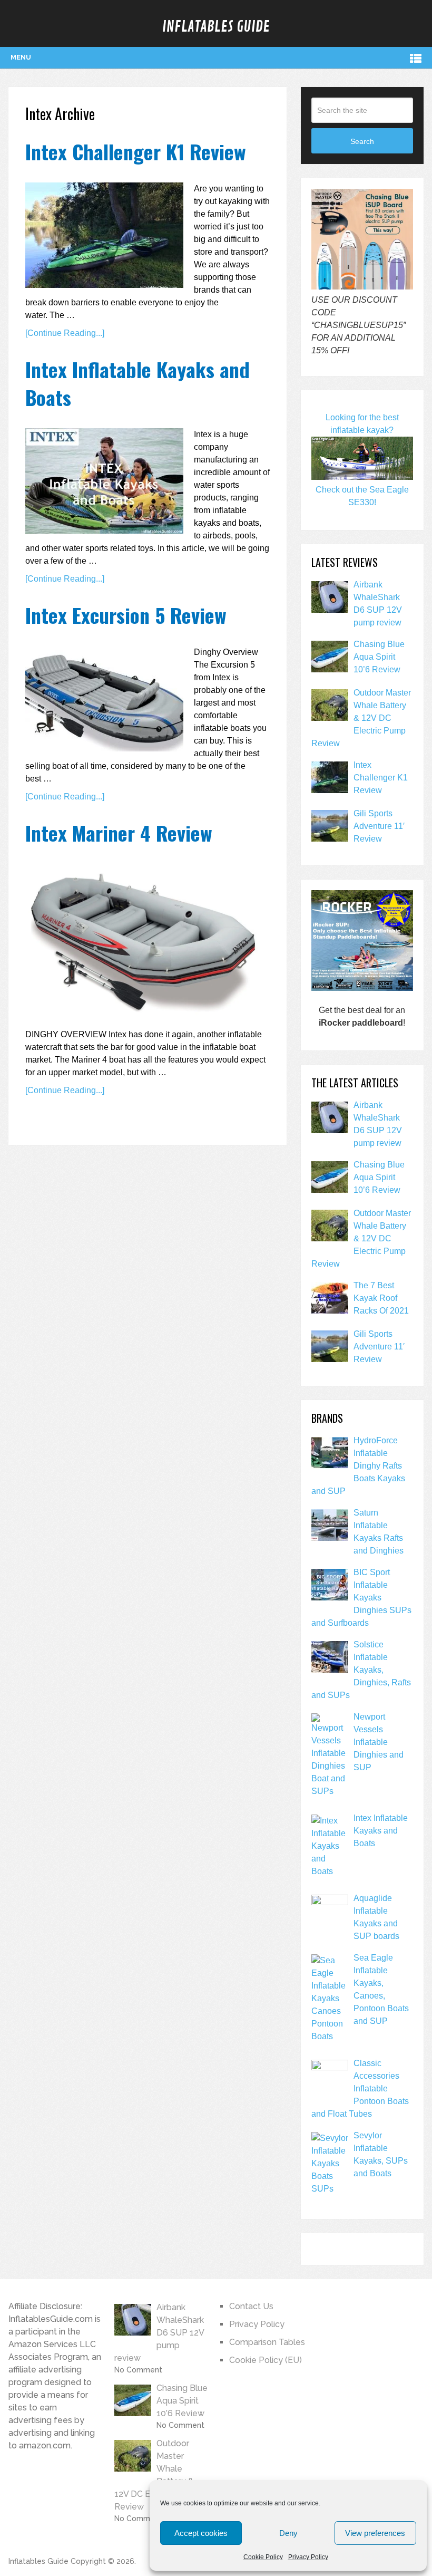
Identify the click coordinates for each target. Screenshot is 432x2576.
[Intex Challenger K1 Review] (104, 235)
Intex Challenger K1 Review (136, 151)
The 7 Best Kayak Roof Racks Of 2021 (381, 1298)
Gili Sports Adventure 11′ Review (379, 826)
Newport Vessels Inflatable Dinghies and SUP (379, 1742)
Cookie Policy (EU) (266, 2360)
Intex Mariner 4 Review (119, 833)
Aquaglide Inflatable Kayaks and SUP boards (376, 1917)
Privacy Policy (308, 2557)
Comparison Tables (267, 2342)
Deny (288, 2533)
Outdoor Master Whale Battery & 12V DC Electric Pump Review (361, 718)
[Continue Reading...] (65, 333)
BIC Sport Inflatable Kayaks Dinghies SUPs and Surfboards (361, 1598)
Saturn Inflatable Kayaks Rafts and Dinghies (379, 1532)
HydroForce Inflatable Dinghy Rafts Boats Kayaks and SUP (358, 1466)
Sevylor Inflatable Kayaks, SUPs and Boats (381, 2154)
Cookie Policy (263, 2557)
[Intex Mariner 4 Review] (142, 942)
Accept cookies (201, 2533)
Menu (21, 57)
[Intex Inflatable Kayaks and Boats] (104, 481)
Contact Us (251, 2306)
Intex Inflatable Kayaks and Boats (138, 383)
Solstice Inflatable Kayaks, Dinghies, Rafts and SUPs (361, 1670)
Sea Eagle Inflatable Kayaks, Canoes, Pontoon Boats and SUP (381, 1989)
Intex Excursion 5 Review (126, 615)
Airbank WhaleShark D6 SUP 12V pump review (378, 604)
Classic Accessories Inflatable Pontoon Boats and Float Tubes (360, 2088)
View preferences (375, 2533)
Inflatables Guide (216, 27)
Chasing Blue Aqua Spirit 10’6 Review (379, 657)
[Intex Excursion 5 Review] (104, 699)
